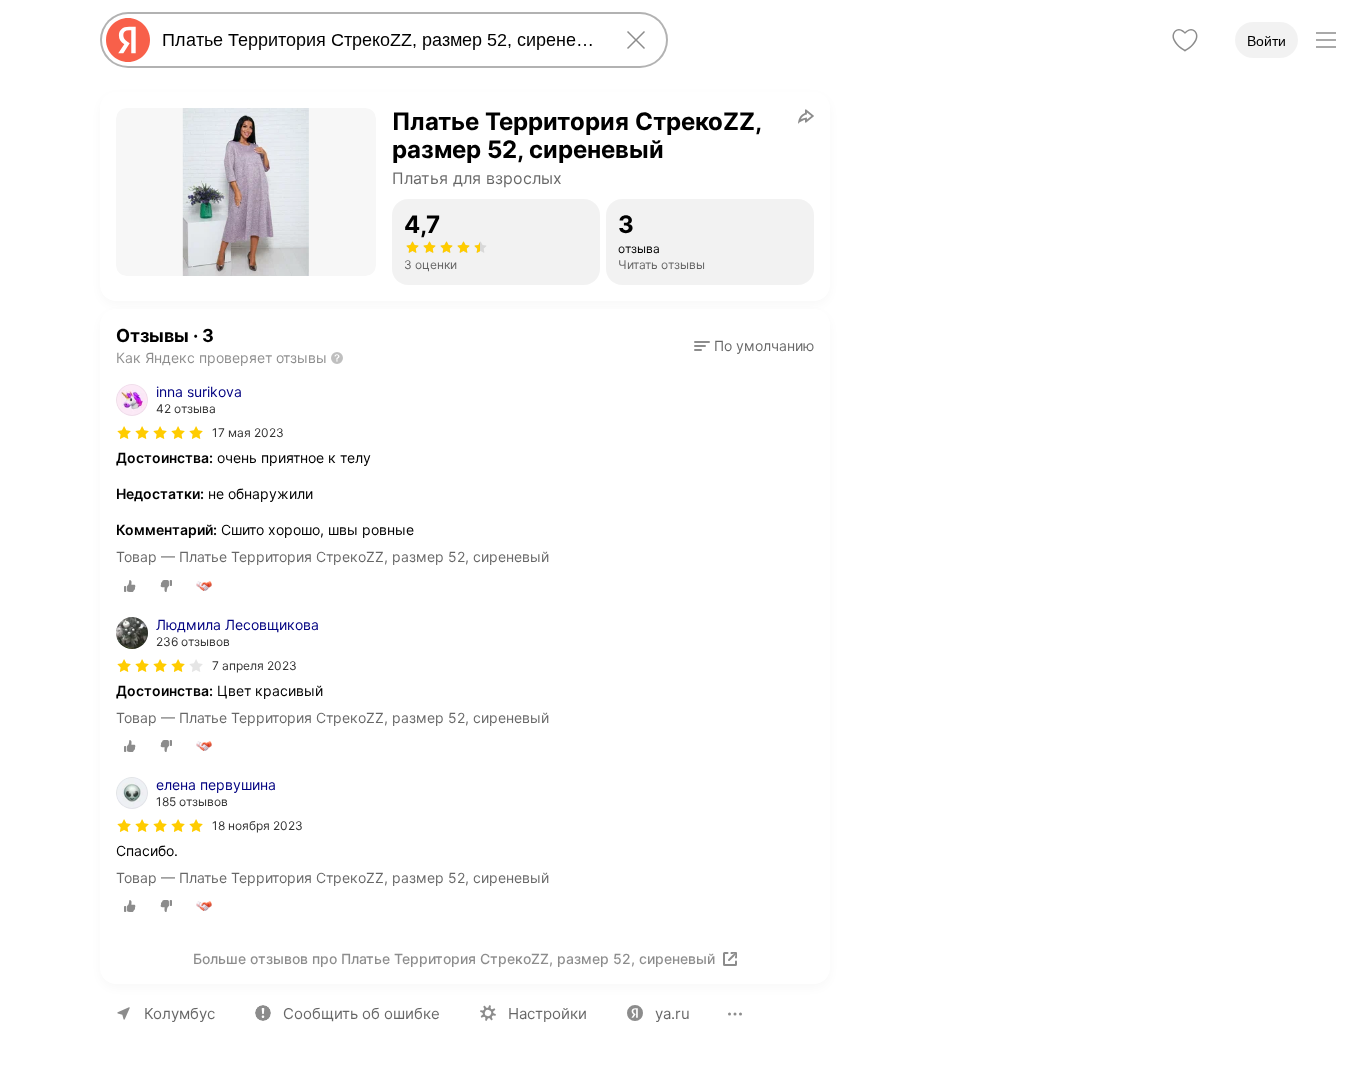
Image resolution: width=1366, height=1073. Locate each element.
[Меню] (1326, 40)
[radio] (130, 586)
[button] (754, 346)
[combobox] (380, 40)
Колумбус (179, 1013)
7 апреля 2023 (254, 665)
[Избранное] (1185, 40)
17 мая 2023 (248, 432)
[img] (160, 433)
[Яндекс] (128, 40)
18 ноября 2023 (257, 825)
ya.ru (672, 1013)
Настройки (547, 1013)
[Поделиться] (806, 116)
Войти (1266, 41)
